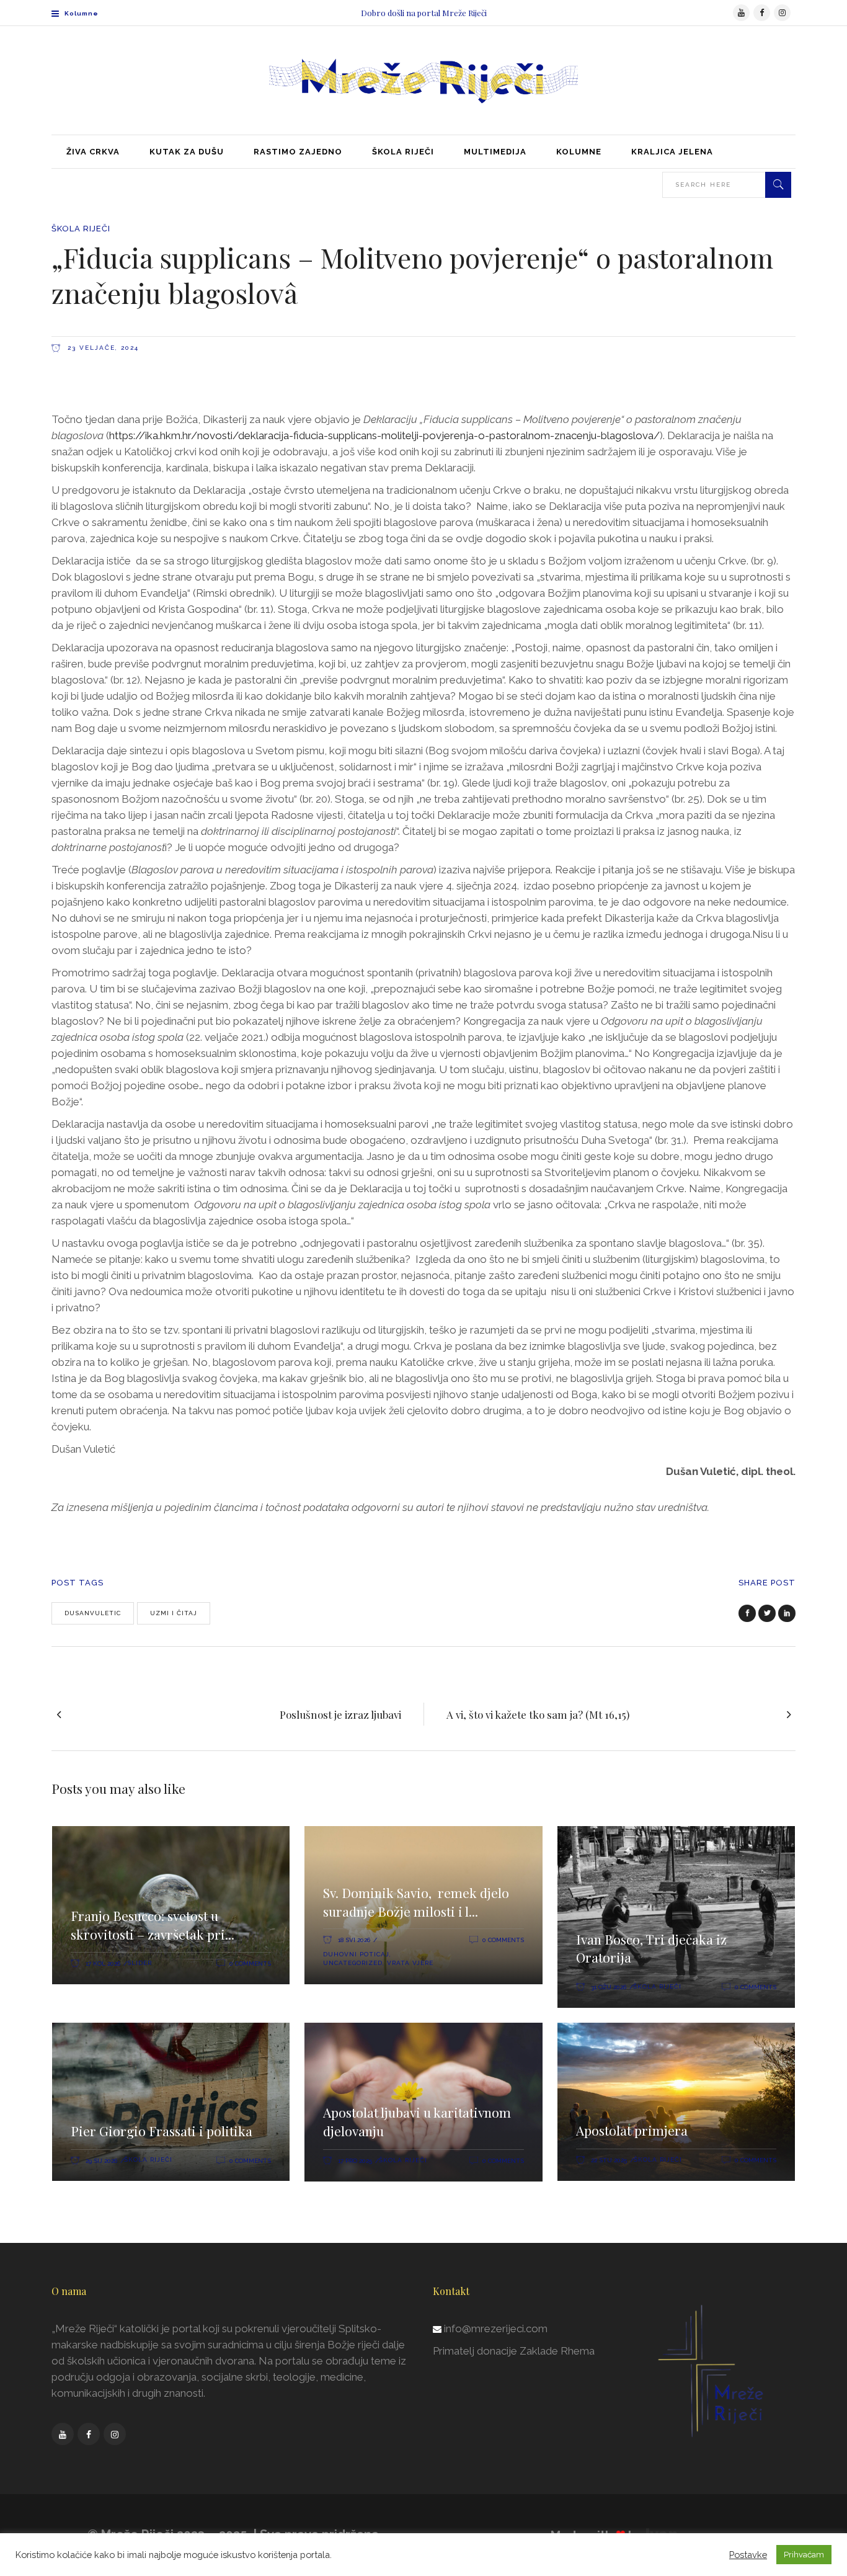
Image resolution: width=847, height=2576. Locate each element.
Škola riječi (81, 229)
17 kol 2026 (103, 1963)
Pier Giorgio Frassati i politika (162, 2131)
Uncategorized (353, 1963)
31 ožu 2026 (609, 1987)
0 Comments (250, 1963)
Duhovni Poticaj (356, 1954)
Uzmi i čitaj (174, 1613)
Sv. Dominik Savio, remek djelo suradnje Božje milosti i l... (416, 1902)
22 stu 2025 (609, 2160)
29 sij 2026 (101, 2161)
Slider (140, 1963)
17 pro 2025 (355, 2161)
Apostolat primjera (632, 2130)
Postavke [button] (748, 2555)
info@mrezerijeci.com (496, 2329)
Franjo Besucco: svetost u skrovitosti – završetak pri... (153, 1925)
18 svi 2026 (354, 1940)
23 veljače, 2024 (102, 348)
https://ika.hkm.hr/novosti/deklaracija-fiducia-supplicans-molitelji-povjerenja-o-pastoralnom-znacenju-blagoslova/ (384, 435)
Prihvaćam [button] (804, 2555)
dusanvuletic (93, 1613)
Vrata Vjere (410, 1963)
